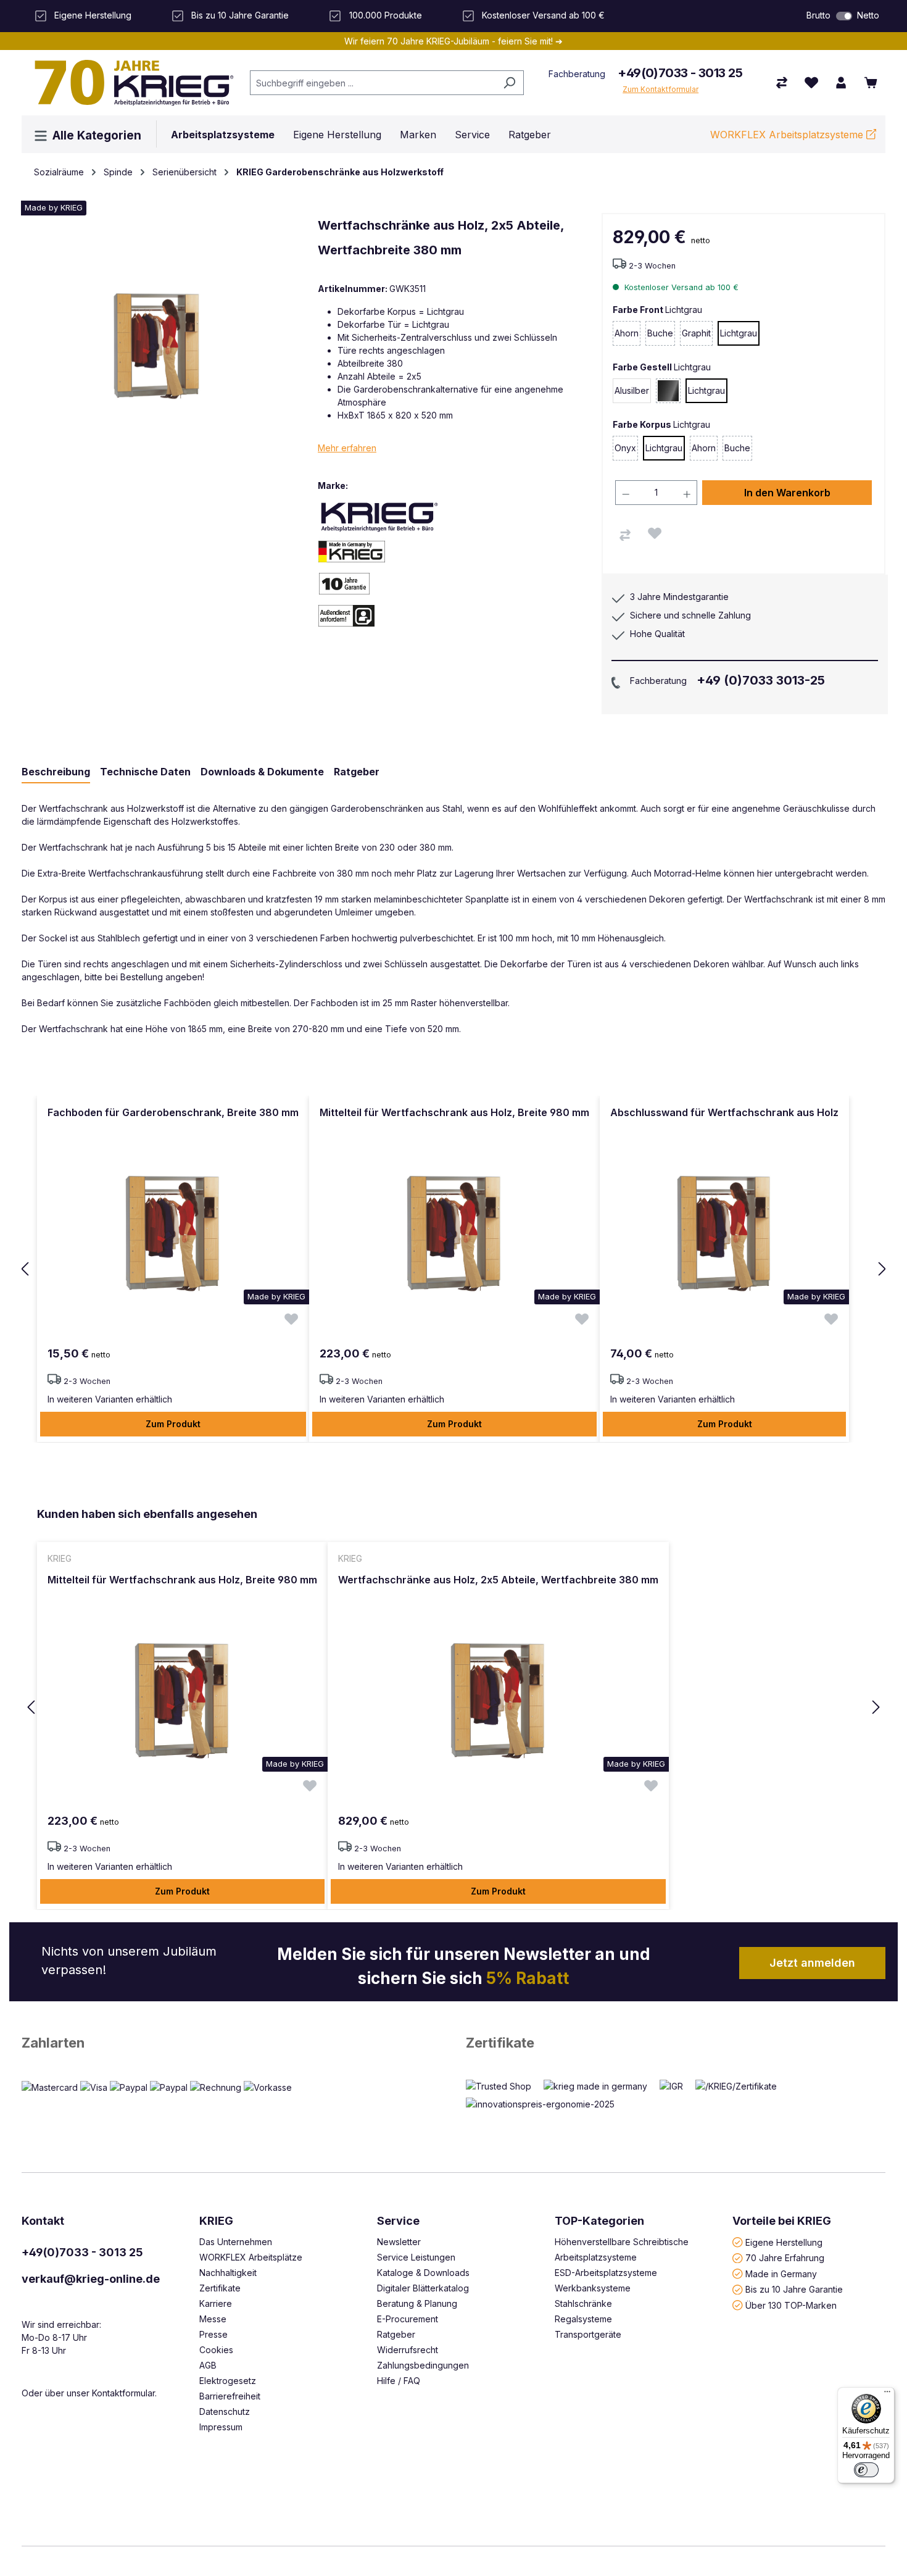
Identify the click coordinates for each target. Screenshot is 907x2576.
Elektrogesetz (228, 2381)
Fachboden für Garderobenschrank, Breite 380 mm (173, 1112)
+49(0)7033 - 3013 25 (680, 73)
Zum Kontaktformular (661, 89)
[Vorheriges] (25, 1269)
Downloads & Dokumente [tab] (262, 772)
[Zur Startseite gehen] (130, 83)
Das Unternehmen (236, 2242)
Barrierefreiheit (230, 2396)
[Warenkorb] (871, 83)
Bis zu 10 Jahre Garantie (794, 2289)
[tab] (56, 772)
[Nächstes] (882, 1269)
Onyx (626, 452)
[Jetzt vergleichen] (782, 83)
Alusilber (632, 390)
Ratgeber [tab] (357, 772)
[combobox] (373, 83)
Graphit (697, 337)
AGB (208, 2365)
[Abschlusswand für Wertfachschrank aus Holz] (724, 1233)
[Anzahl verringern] (626, 493)
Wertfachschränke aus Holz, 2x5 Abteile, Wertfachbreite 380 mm (498, 1580)
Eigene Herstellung (784, 2242)
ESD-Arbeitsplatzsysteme (606, 2273)
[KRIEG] (379, 516)
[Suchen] (509, 83)
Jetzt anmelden (812, 1963)
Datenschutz (225, 2411)
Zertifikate (500, 2043)
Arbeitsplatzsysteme (596, 2257)
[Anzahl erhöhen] (687, 493)
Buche (661, 337)
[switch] (844, 16)
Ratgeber (396, 2334)
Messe (213, 2319)
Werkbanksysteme (593, 2288)
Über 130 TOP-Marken (791, 2305)
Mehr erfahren (347, 448)
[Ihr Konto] (841, 83)
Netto (868, 15)
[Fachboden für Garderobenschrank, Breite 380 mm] (173, 1233)
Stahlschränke (583, 2303)
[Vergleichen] (625, 535)
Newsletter (399, 2242)
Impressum (221, 2427)
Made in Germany (781, 2273)
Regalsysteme (583, 2319)
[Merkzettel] (811, 83)
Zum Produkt (173, 1424)
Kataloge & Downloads (423, 2273)
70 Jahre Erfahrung (785, 2258)
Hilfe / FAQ (399, 2381)
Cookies (216, 2350)
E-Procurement (408, 2319)
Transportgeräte (588, 2334)
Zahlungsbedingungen (423, 2365)
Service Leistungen (416, 2257)
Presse (213, 2334)
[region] (453, 1269)
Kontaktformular (123, 2393)
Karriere (216, 2303)
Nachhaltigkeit (228, 2273)
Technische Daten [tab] (145, 772)
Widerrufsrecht (408, 2350)
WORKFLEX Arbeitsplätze (251, 2257)
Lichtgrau (739, 333)
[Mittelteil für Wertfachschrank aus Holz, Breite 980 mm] (454, 1233)
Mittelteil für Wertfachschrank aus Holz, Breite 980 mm (454, 1112)
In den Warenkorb (787, 493)
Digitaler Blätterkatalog (423, 2288)
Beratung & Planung (417, 2303)
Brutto (818, 15)
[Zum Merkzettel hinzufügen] (655, 533)
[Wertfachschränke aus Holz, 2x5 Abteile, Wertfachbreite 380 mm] (498, 1700)
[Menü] (887, 2395)
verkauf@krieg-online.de (91, 2279)
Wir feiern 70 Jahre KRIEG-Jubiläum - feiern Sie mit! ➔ (453, 41)
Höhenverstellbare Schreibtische (622, 2242)
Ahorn (627, 337)
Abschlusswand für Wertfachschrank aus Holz (724, 1112)
